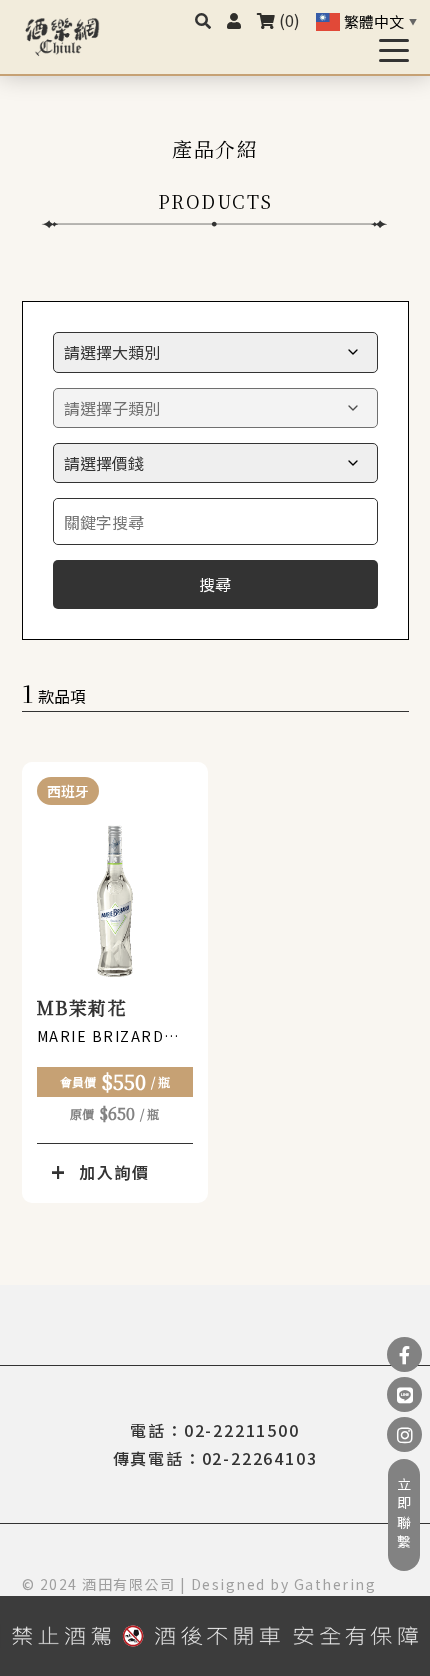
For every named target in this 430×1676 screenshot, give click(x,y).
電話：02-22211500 (214, 1430)
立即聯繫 (404, 1515)
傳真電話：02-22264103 (215, 1458)
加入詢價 (114, 1172)
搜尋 (215, 584)
